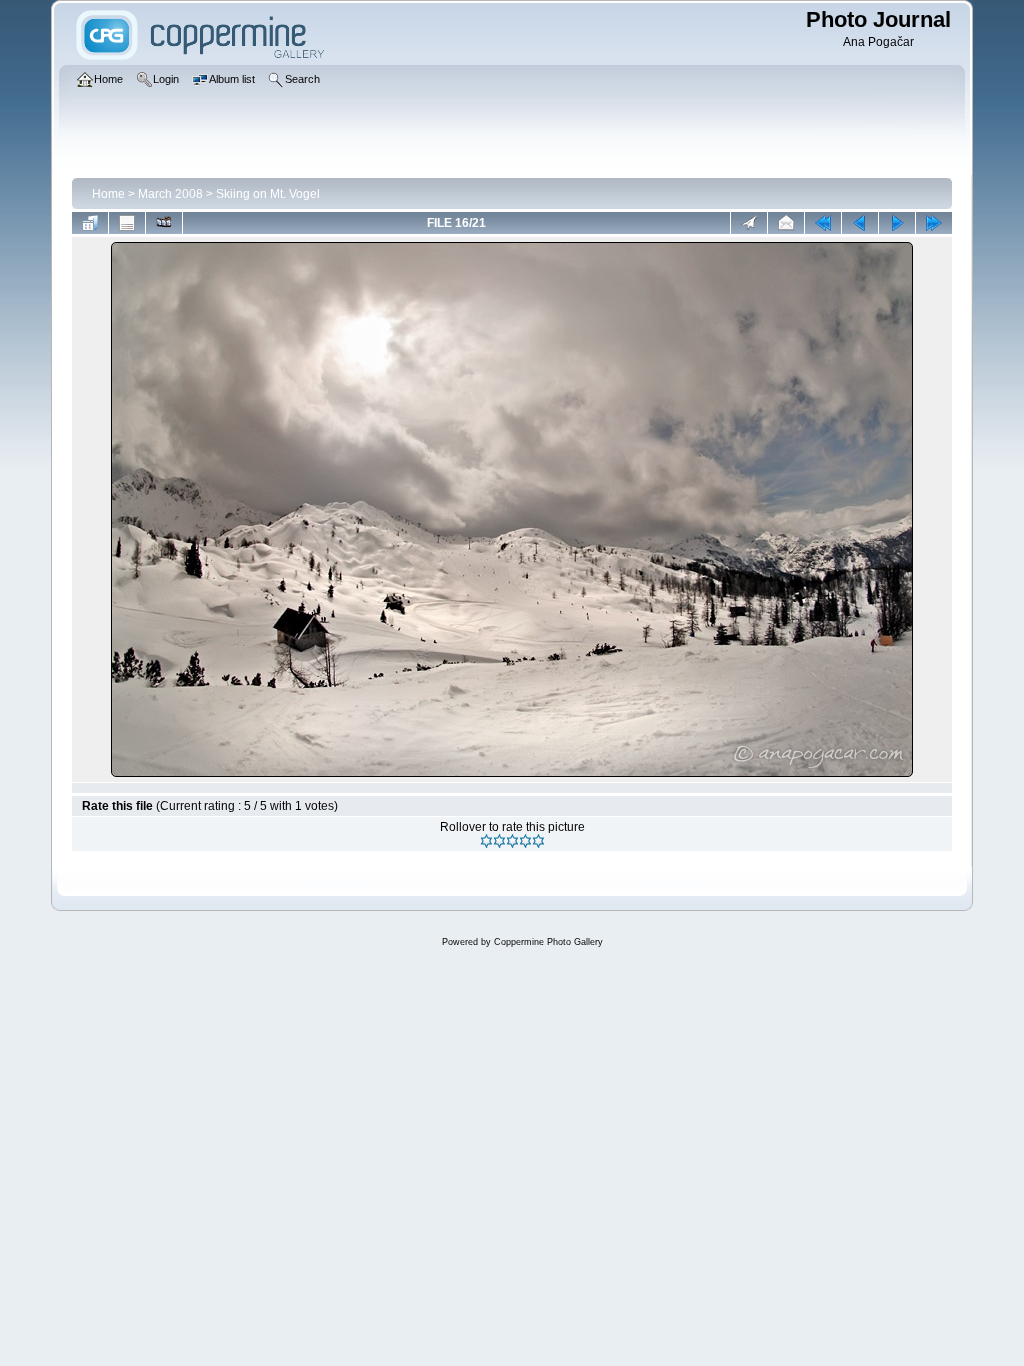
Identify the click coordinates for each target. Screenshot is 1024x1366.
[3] (512, 841)
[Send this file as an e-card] (786, 223)
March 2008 (170, 194)
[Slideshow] (164, 223)
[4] (525, 841)
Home (108, 194)
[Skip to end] (934, 223)
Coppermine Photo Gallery (548, 942)
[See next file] (897, 223)
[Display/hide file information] (127, 223)
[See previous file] (860, 223)
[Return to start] (823, 223)
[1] (486, 841)
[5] (538, 841)
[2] (499, 841)
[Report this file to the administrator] (749, 223)
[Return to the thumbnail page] (90, 223)
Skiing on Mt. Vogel (268, 194)
